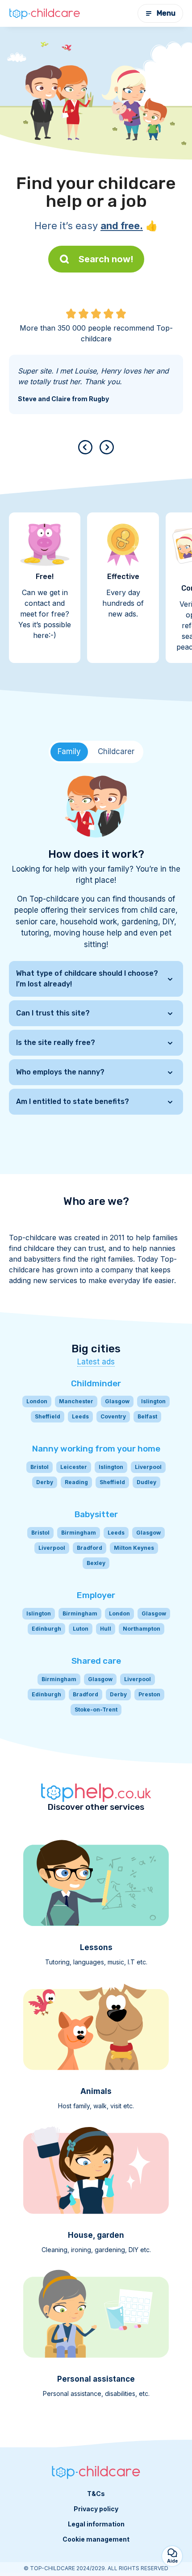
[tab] (69, 752)
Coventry (113, 1416)
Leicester (74, 1467)
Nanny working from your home (96, 1449)
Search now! (106, 259)
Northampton (142, 1629)
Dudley (146, 1482)
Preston (149, 1694)
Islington (153, 1401)
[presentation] (87, 447)
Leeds (80, 1416)
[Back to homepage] (45, 13)
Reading (76, 1482)
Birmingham (79, 1533)
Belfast (147, 1416)
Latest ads (96, 1362)
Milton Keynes (134, 1548)
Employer (96, 1595)
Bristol (40, 1467)
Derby (45, 1482)
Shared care (96, 1661)
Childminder (96, 1383)
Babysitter (96, 1514)
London (37, 1401)
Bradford (90, 1548)
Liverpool (148, 1467)
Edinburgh (46, 1629)
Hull (106, 1629)
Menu (166, 13)
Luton (81, 1629)
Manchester (76, 1401)
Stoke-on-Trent (96, 1710)
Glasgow (117, 1401)
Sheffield (48, 1416)
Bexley (96, 1563)
